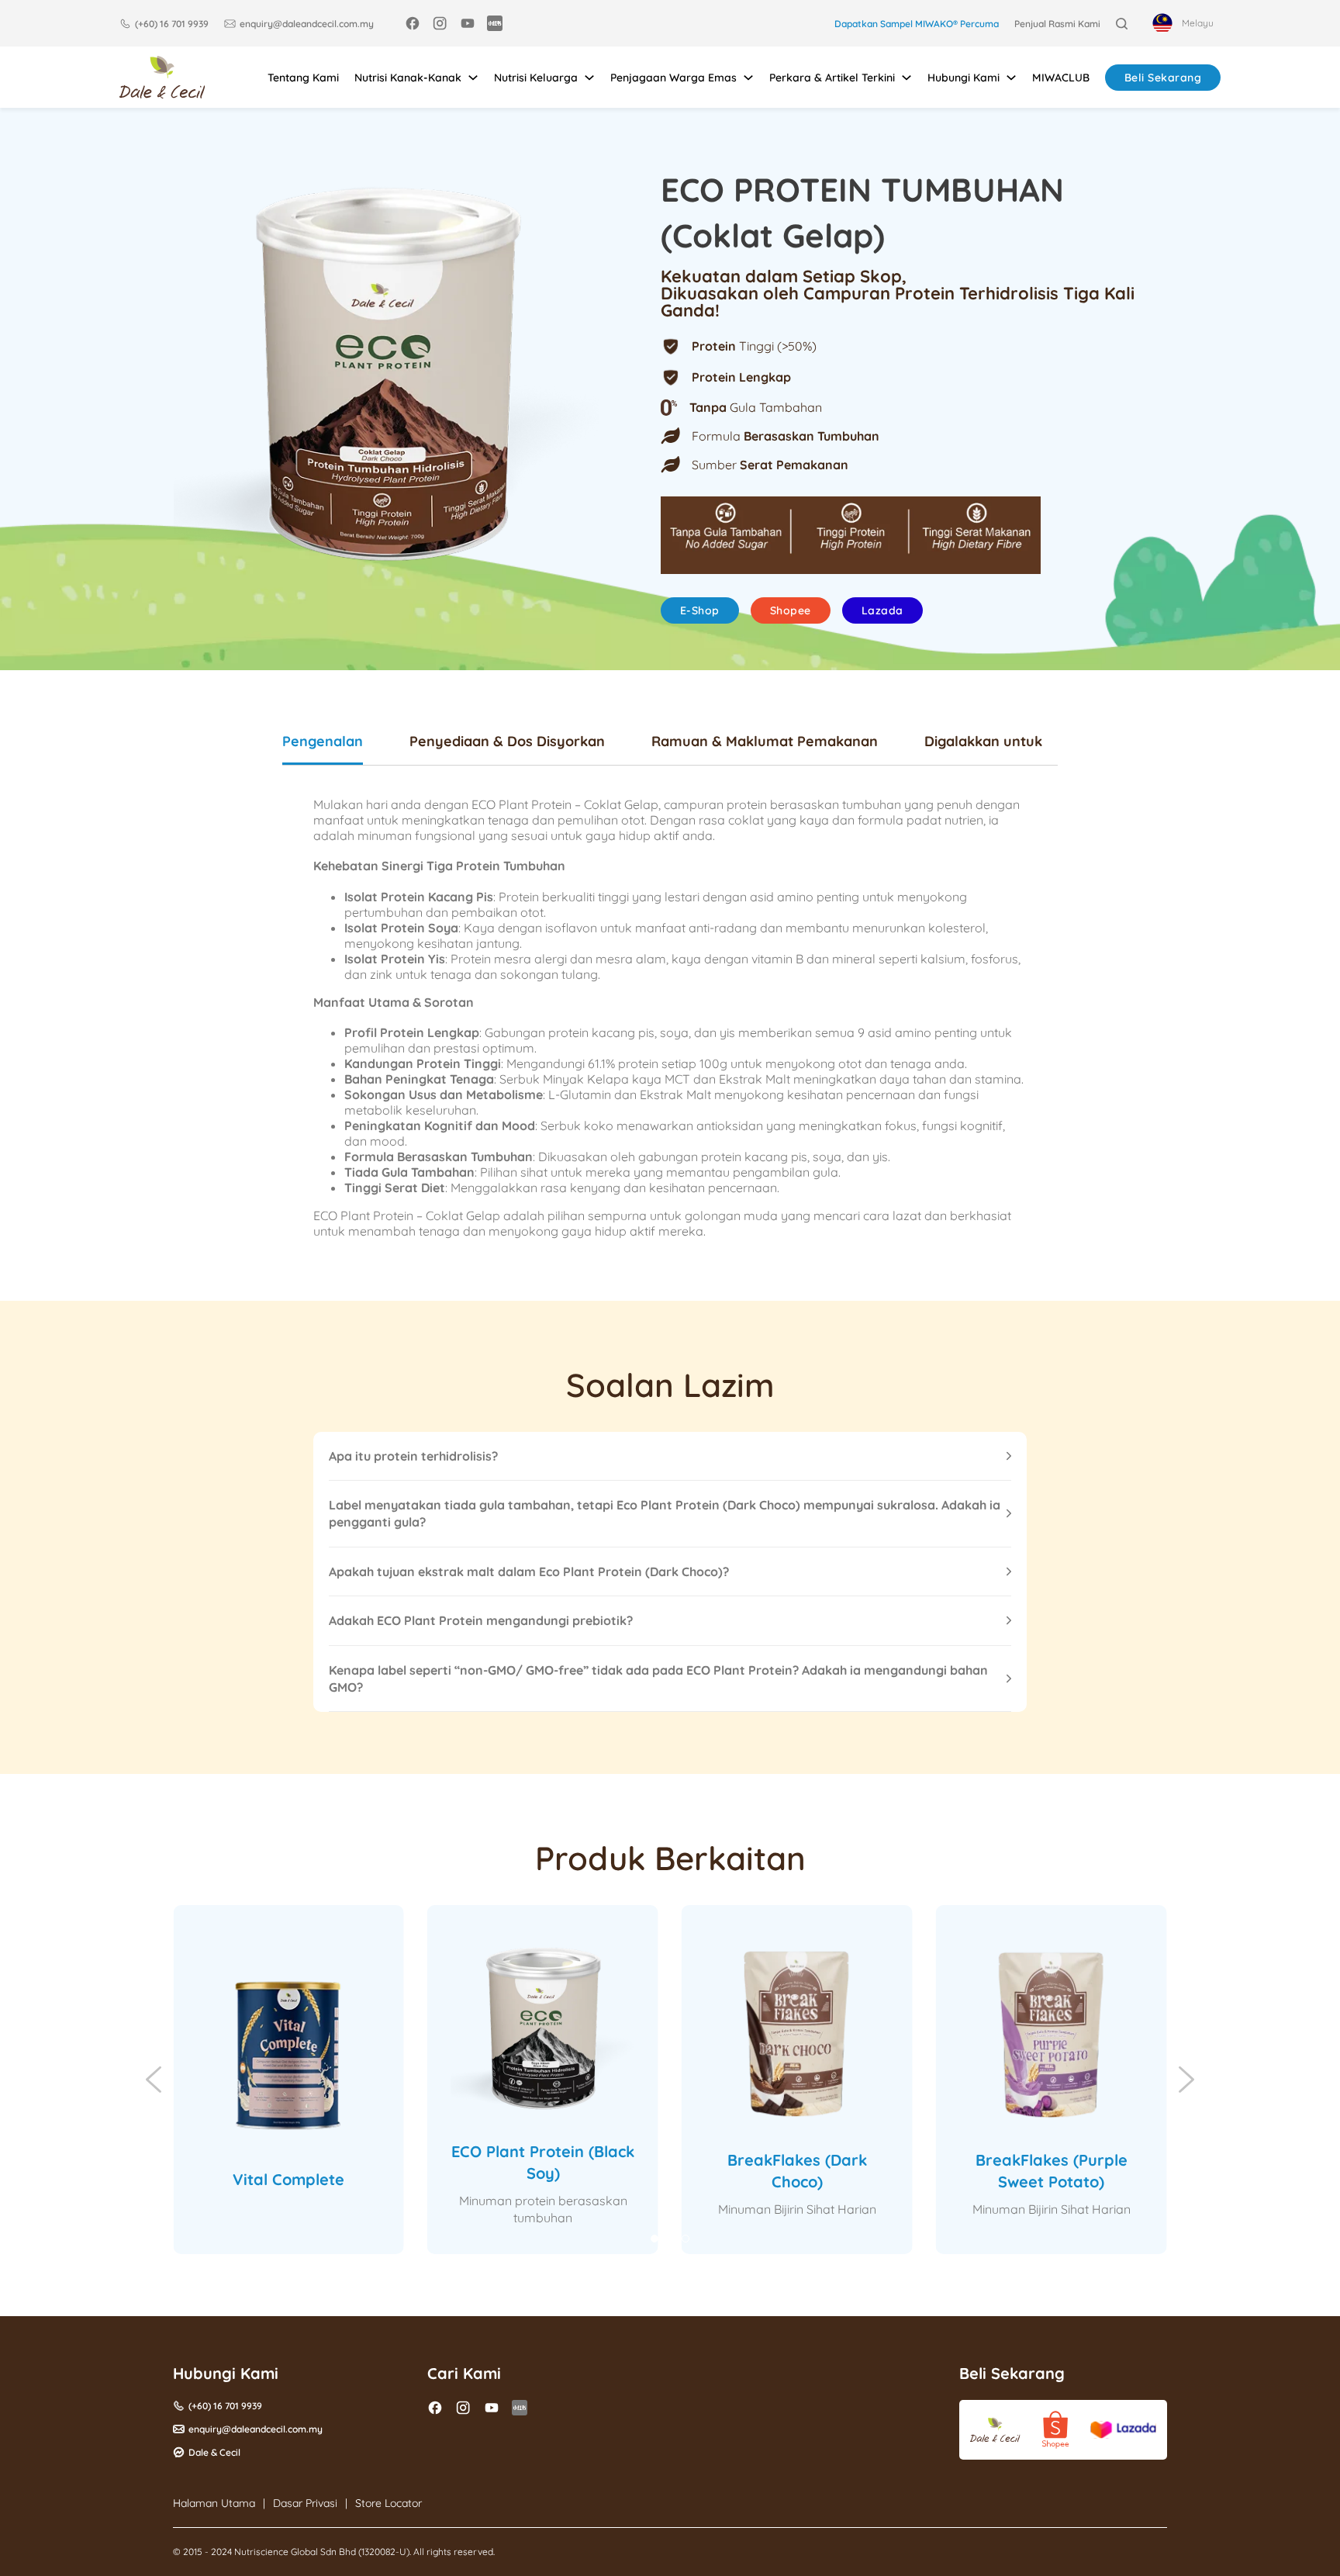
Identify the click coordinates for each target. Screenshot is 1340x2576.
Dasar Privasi (305, 2503)
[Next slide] (1186, 2080)
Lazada (882, 610)
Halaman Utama (214, 2503)
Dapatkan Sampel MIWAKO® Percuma (917, 24)
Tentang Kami (303, 78)
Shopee (791, 610)
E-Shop (700, 610)
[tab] (323, 749)
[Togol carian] (1122, 24)
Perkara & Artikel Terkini (832, 78)
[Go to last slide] (154, 2080)
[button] (670, 1456)
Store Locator (389, 2503)
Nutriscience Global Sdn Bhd (295, 2552)
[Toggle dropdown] (473, 78)
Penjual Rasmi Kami (1057, 24)
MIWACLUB (1061, 78)
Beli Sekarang (1163, 78)
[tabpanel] (670, 1018)
